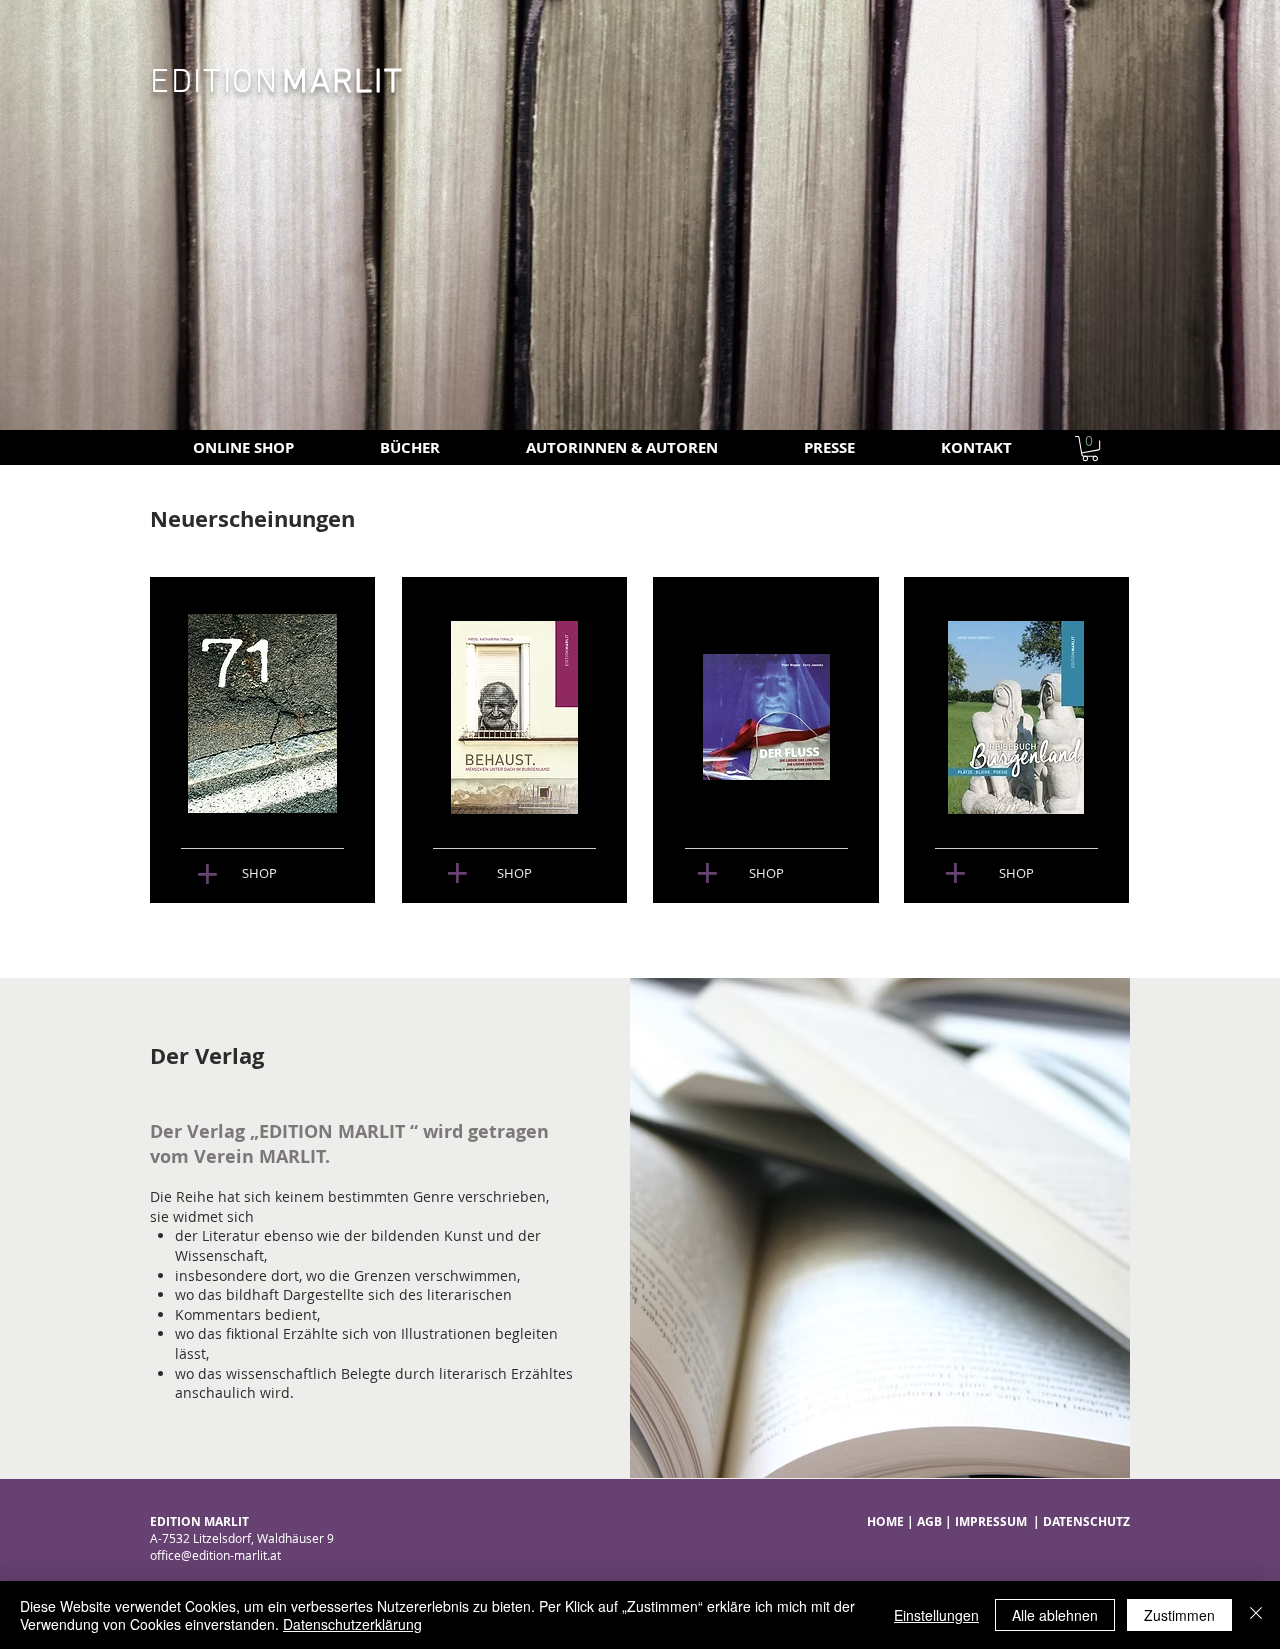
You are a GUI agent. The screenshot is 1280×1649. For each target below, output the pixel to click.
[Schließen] (1256, 1615)
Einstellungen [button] (936, 1615)
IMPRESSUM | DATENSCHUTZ (1042, 1521)
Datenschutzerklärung (352, 1624)
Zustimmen (1179, 1615)
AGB (929, 1521)
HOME (885, 1521)
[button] (1090, 448)
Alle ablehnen (1055, 1615)
